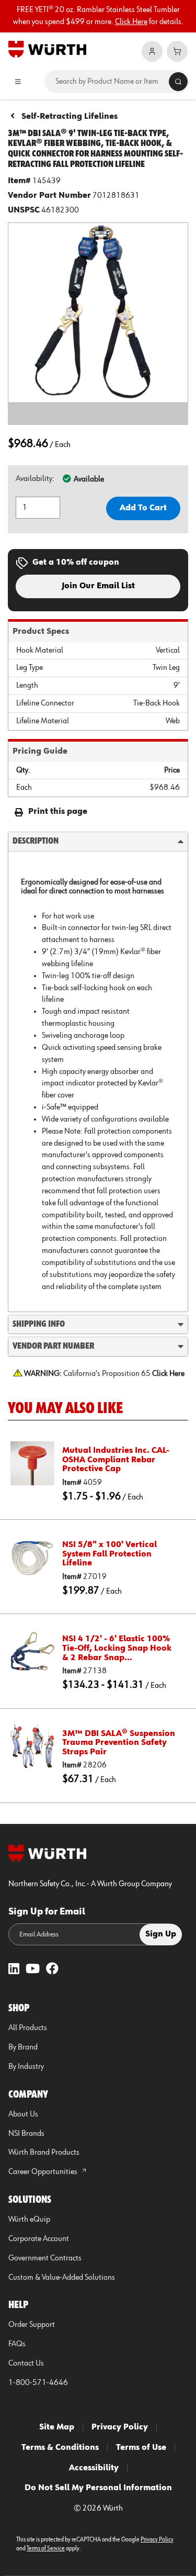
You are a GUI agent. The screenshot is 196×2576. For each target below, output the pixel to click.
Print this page (58, 812)
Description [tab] (36, 841)
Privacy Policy (120, 2427)
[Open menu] (18, 82)
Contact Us (26, 2364)
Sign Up (161, 1934)
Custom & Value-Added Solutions (62, 2278)
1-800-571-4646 (38, 2383)
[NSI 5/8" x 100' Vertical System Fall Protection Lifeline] (32, 1558)
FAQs (17, 2344)
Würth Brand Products (44, 2153)
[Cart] (177, 51)
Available (89, 479)
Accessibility (94, 2468)
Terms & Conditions (60, 2448)
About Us (23, 2114)
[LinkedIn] (14, 1970)
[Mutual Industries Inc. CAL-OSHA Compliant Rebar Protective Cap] (32, 1463)
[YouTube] (33, 1970)
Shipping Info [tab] (39, 1324)
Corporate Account (39, 2239)
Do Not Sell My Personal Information (98, 2488)
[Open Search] (178, 82)
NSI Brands (26, 2134)
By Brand (23, 2047)
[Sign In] (152, 51)
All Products (28, 2028)
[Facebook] (52, 1970)
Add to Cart (143, 508)
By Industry (26, 2067)
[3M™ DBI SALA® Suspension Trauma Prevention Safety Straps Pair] (32, 1746)
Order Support (32, 2325)
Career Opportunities (44, 2172)
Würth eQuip (29, 2220)
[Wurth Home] (47, 49)
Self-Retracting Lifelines (70, 117)
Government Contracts (45, 2258)
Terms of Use (141, 2448)
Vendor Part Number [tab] (53, 1346)
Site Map (57, 2427)
